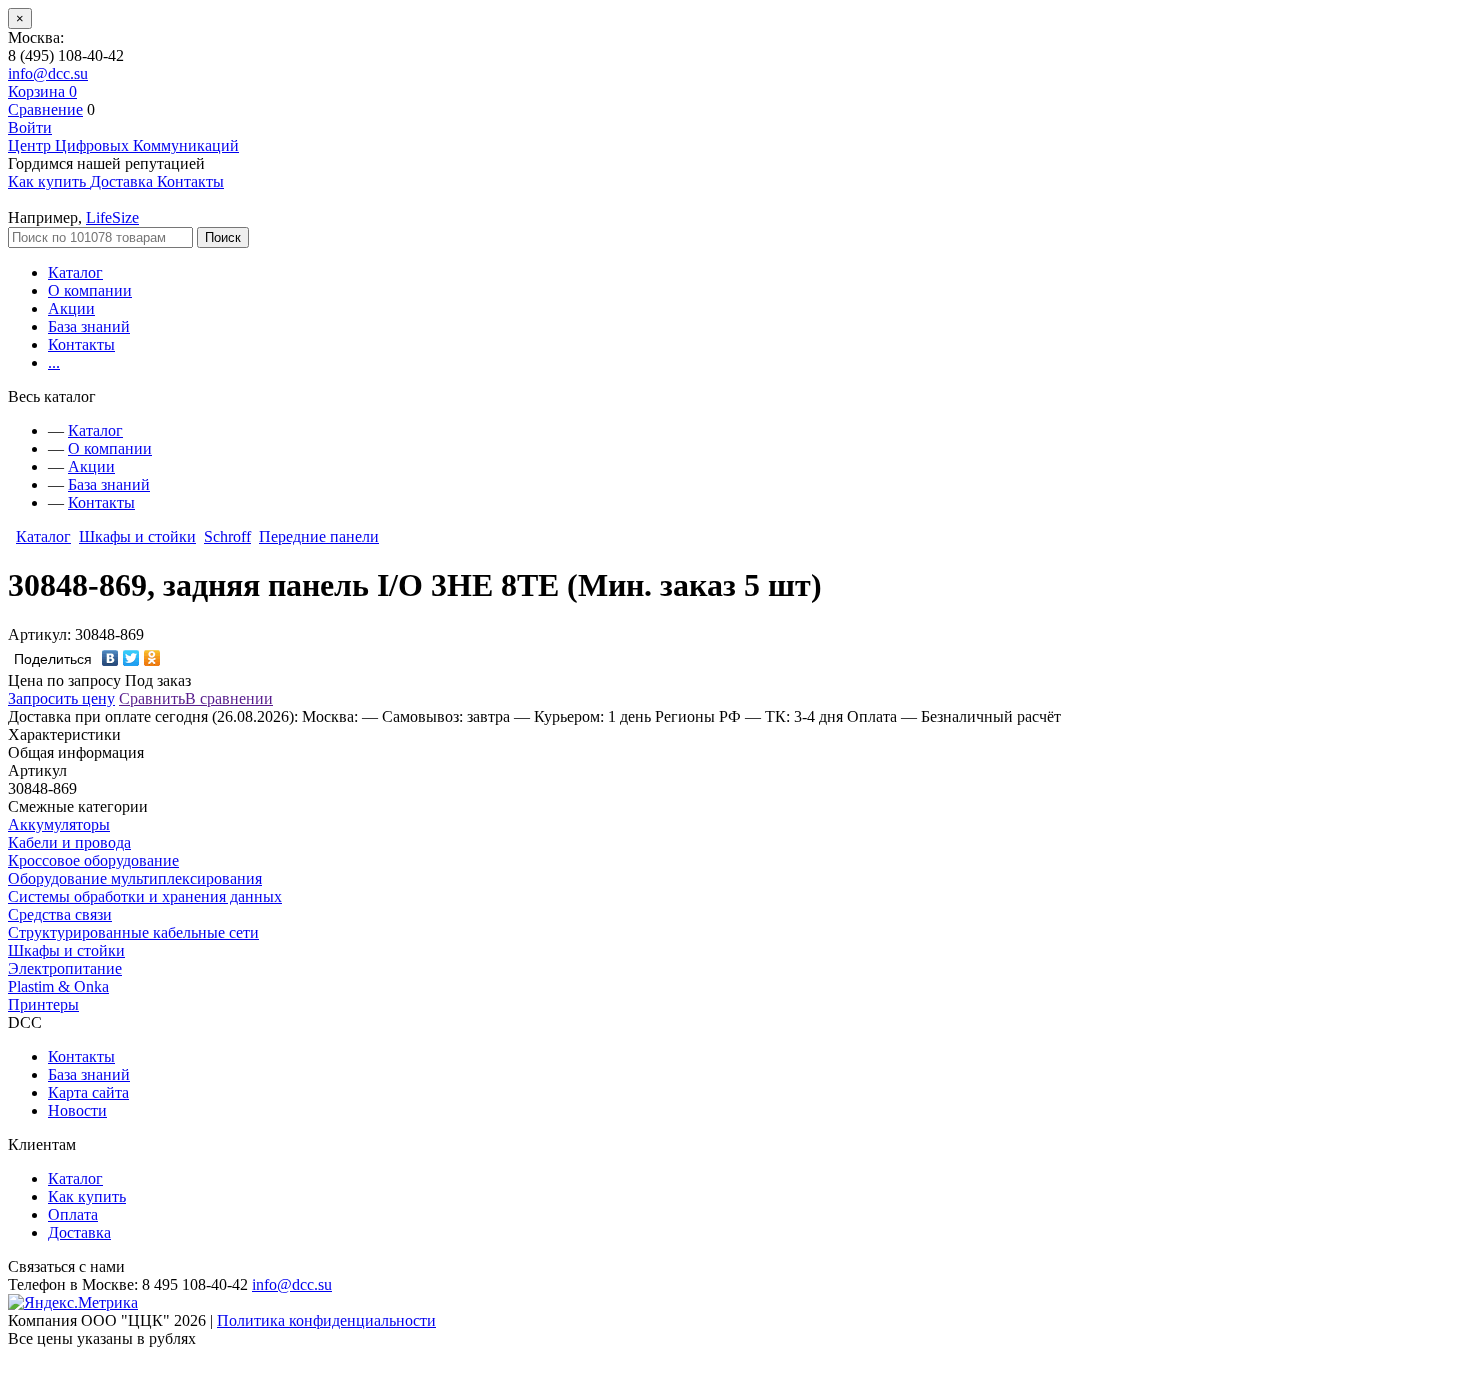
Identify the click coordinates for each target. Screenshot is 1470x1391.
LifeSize (112, 217)
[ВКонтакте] (110, 658)
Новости (77, 1110)
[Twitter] (131, 658)
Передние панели (319, 536)
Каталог (75, 272)
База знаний (89, 326)
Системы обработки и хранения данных (145, 896)
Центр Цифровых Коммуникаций (123, 145)
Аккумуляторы (59, 824)
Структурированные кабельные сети (133, 932)
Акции (71, 308)
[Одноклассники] (152, 658)
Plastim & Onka (58, 986)
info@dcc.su (48, 73)
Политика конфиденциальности (326, 1320)
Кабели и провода (69, 842)
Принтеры (43, 1004)
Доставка (79, 1232)
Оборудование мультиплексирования (135, 878)
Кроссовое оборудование (93, 860)
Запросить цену (61, 698)
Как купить (87, 1196)
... (54, 362)
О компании (90, 290)
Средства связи (60, 914)
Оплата (73, 1214)
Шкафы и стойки (137, 536)
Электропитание (65, 968)
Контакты (81, 344)
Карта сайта (88, 1092)
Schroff (227, 536)
